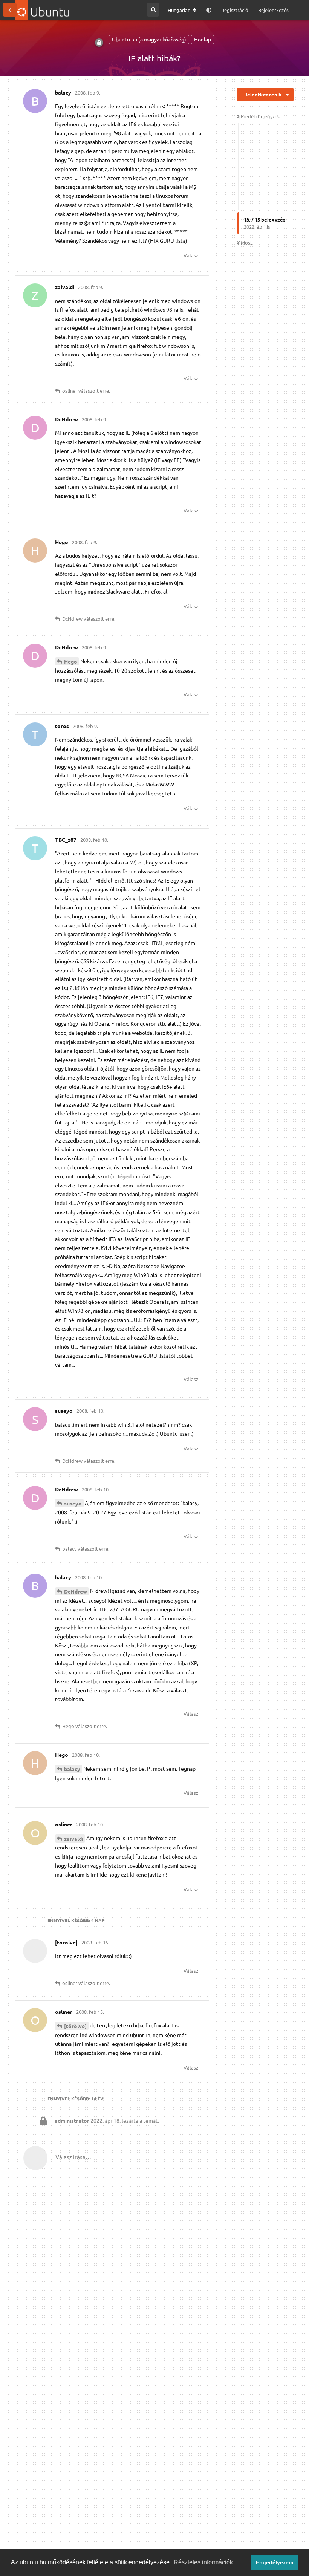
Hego (71, 661)
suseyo (73, 1503)
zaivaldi (74, 1839)
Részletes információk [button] (203, 2562)
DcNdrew (76, 1591)
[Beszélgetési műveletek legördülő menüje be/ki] (287, 95)
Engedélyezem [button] (275, 2562)
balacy (72, 1769)
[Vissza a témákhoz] (10, 10)
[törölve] (75, 2026)
